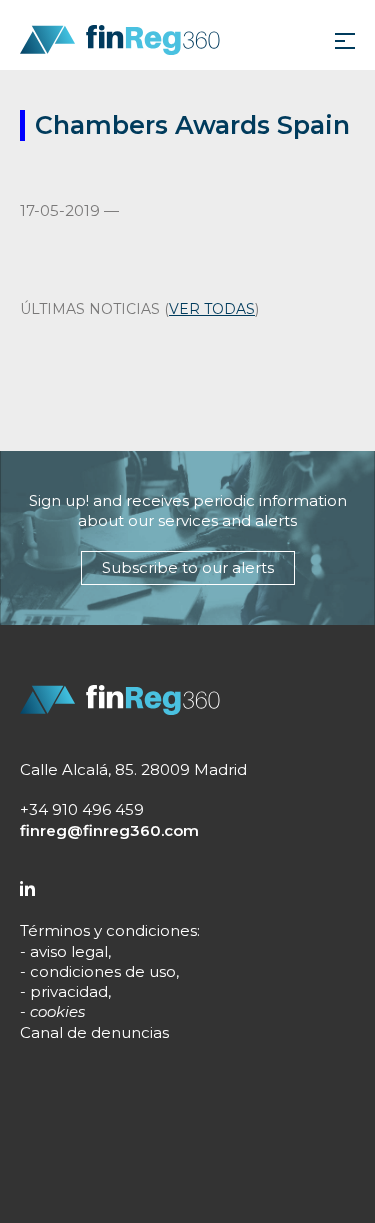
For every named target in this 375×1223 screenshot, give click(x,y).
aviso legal (69, 951)
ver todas (212, 309)
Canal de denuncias (94, 1032)
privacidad (69, 991)
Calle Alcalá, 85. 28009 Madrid (133, 769)
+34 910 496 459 (82, 809)
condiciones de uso (103, 971)
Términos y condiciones (108, 930)
